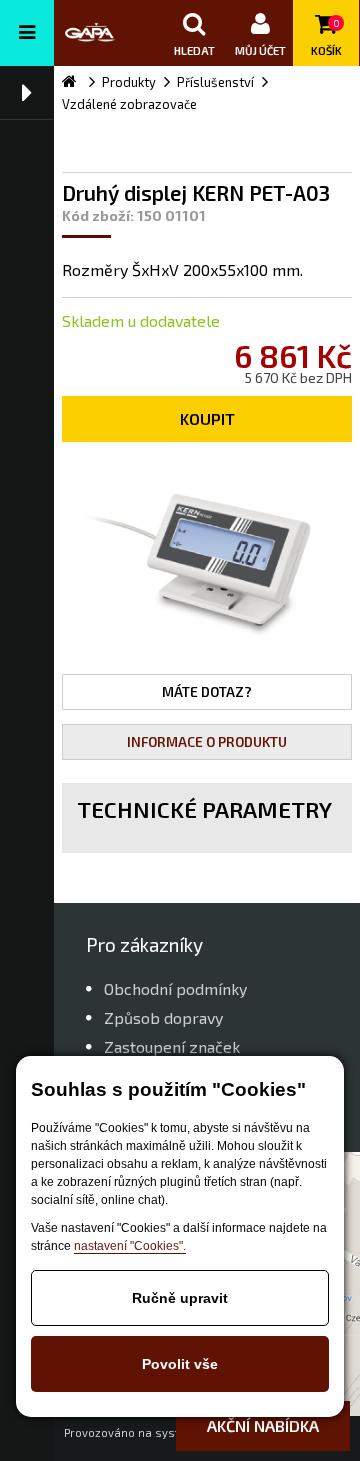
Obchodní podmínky (175, 988)
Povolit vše (180, 1364)
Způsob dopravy (163, 1017)
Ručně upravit (180, 1298)
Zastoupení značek (172, 1046)
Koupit (207, 418)
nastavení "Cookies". (130, 1246)
